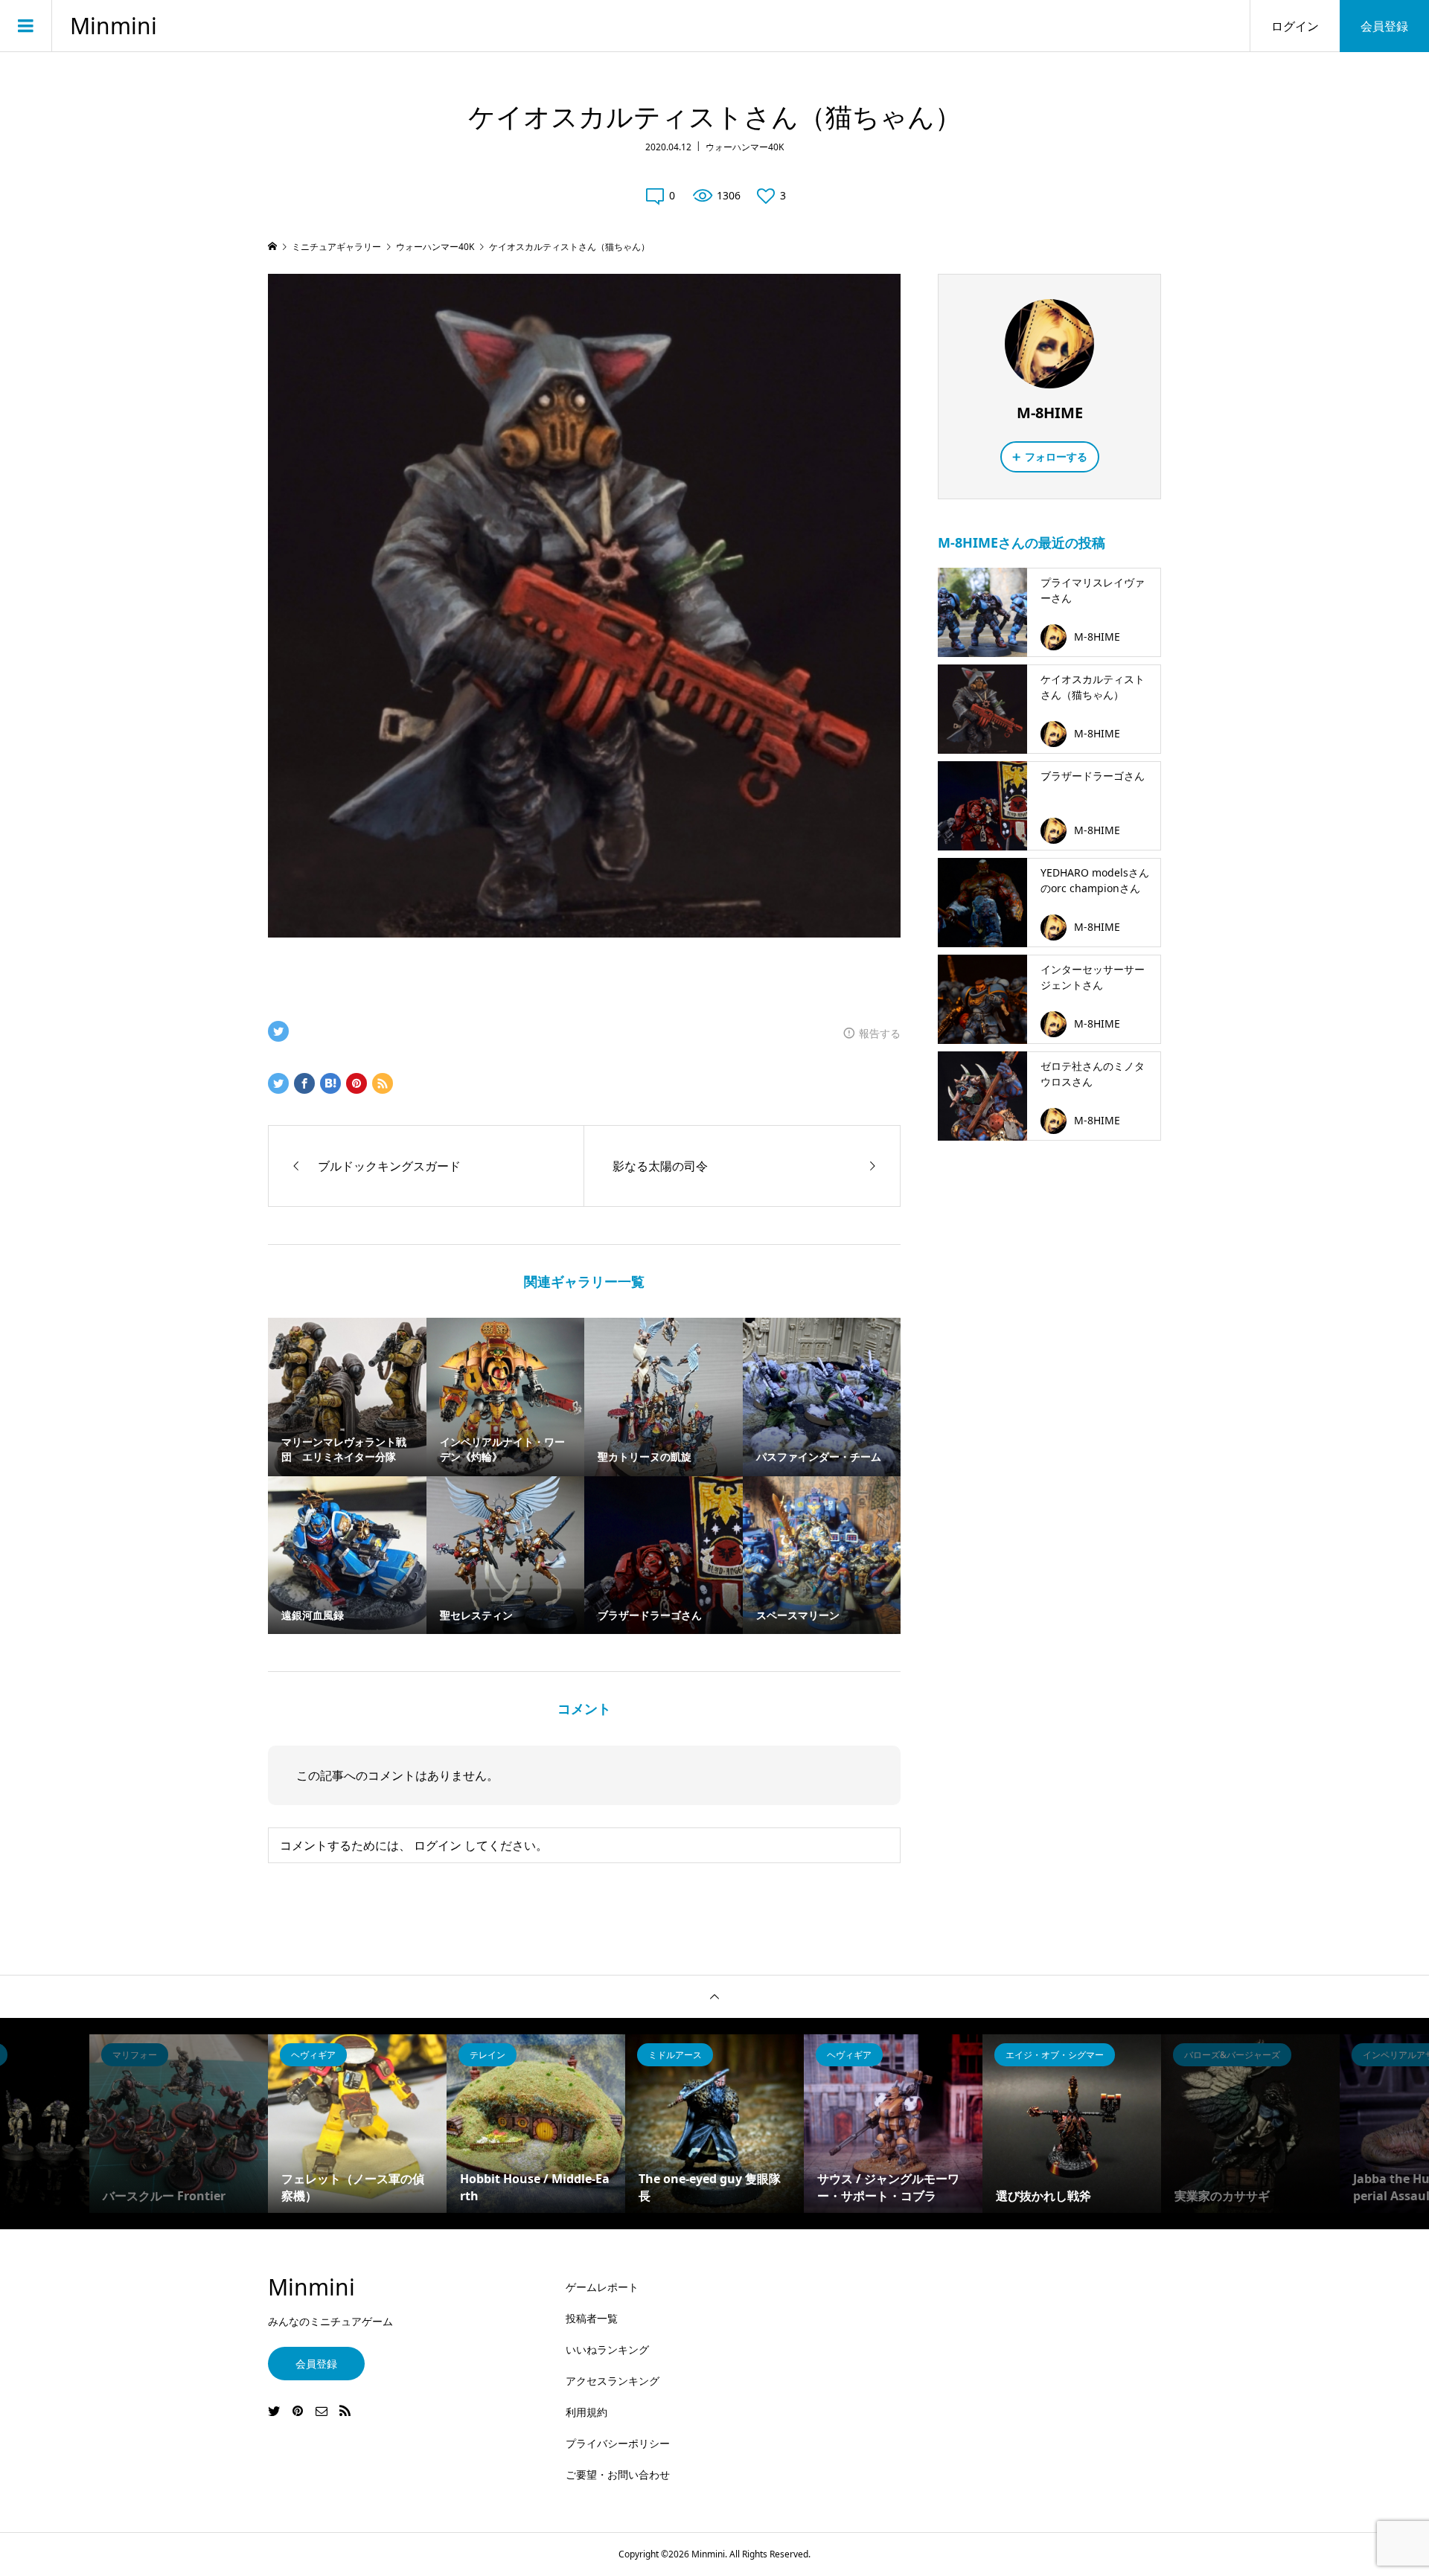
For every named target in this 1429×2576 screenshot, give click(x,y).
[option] (179, 2124)
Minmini (114, 26)
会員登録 (1384, 26)
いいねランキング (607, 2349)
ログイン (1295, 26)
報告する (880, 1033)
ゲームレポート (602, 2287)
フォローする (1056, 456)
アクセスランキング (613, 2381)
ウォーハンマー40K (745, 147)
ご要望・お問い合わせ (618, 2474)
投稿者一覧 (592, 2318)
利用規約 (586, 2412)
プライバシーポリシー (618, 2443)
